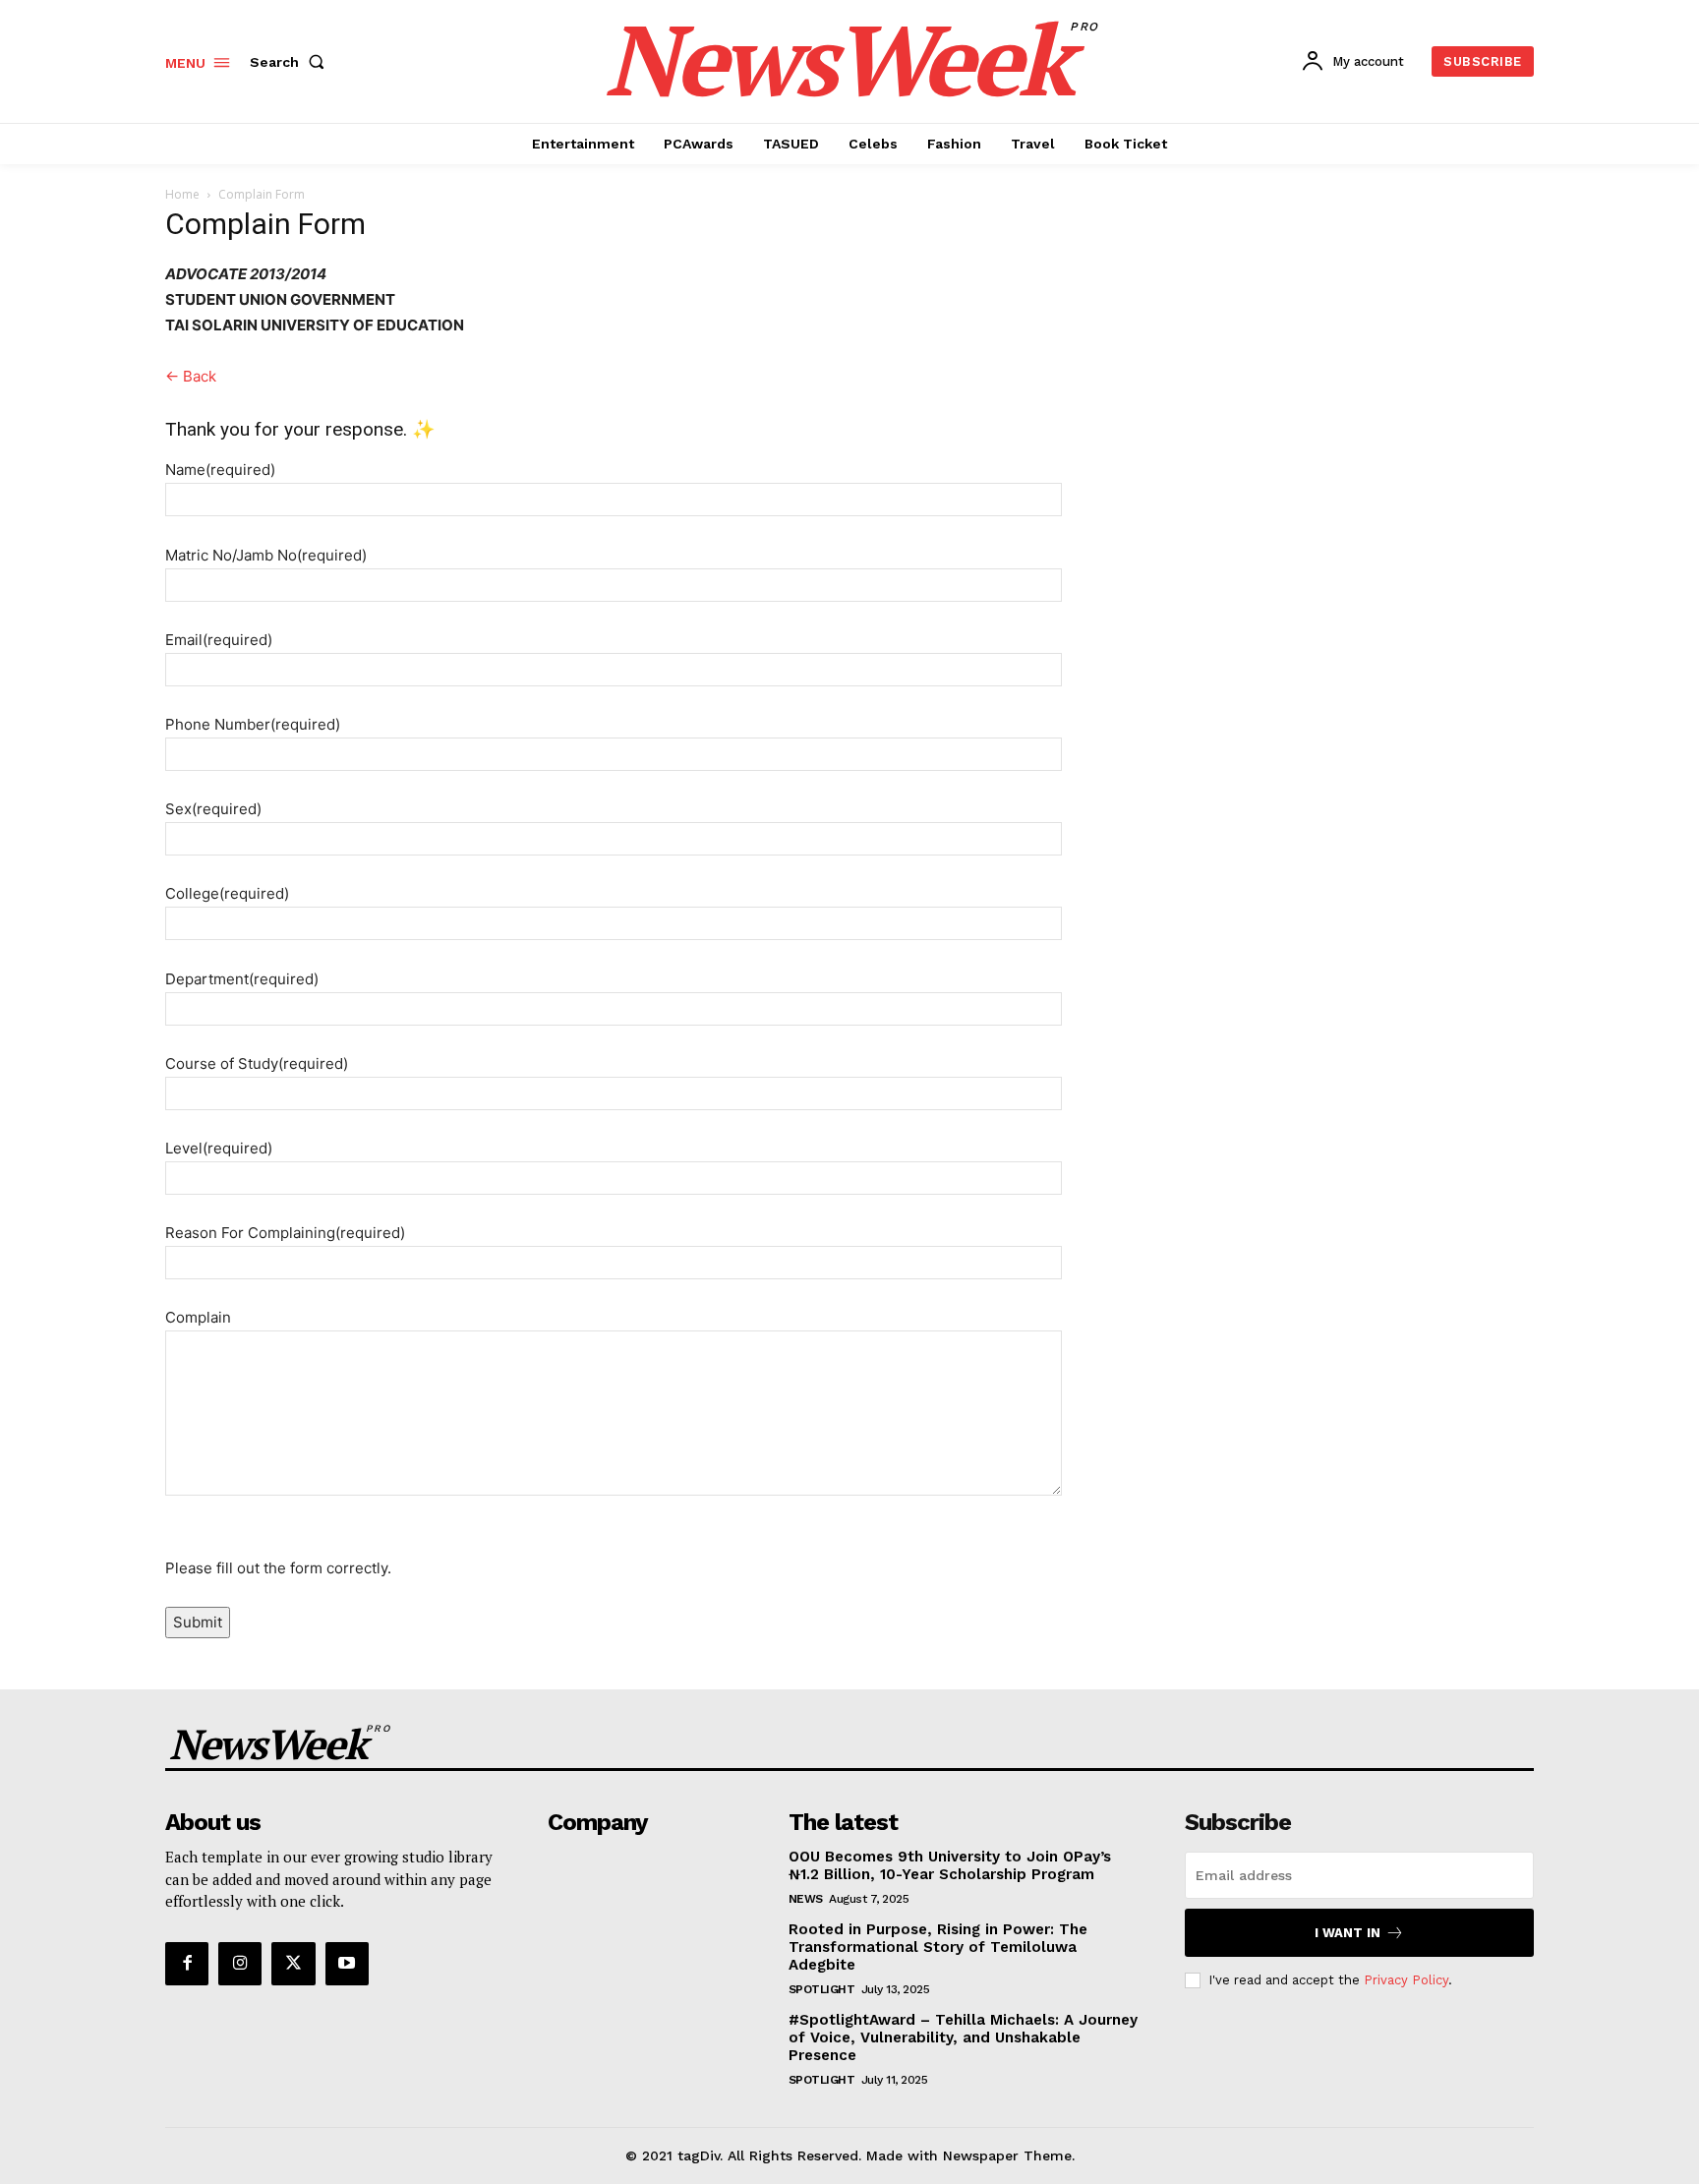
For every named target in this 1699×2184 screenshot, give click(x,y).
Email (219, 640)
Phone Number (253, 724)
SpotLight (822, 1989)
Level (219, 1148)
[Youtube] (347, 1964)
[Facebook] (187, 1964)
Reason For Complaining (285, 1233)
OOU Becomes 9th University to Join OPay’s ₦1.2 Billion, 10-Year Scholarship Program (950, 1865)
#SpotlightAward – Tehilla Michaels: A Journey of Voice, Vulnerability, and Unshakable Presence (963, 2037)
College (227, 893)
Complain (198, 1317)
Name (220, 470)
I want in (1347, 1933)
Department (242, 979)
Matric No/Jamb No (266, 555)
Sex (213, 809)
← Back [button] (191, 376)
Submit (198, 1622)
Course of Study (257, 1063)
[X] (293, 1964)
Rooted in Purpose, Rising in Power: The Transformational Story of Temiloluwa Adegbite (938, 1947)
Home (182, 194)
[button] (291, 62)
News (806, 1899)
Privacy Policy (1406, 1980)
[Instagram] (240, 1964)
